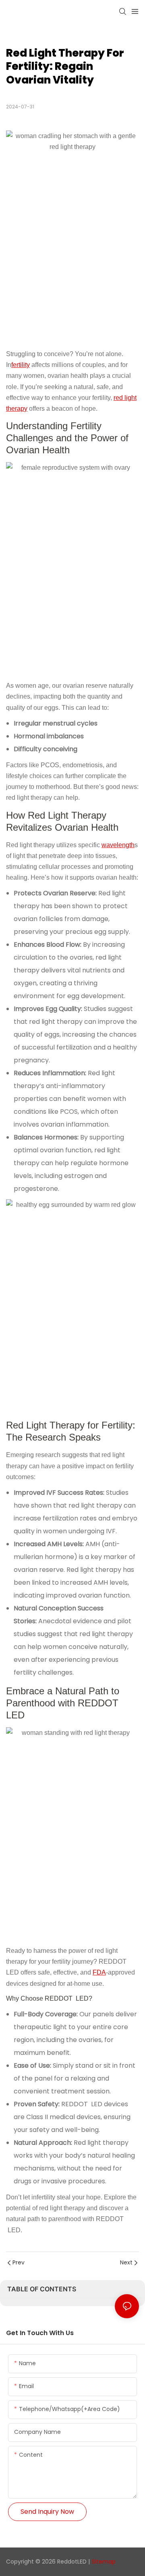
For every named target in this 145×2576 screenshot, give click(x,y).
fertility (21, 365)
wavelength (118, 845)
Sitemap (104, 2562)
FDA (99, 1972)
